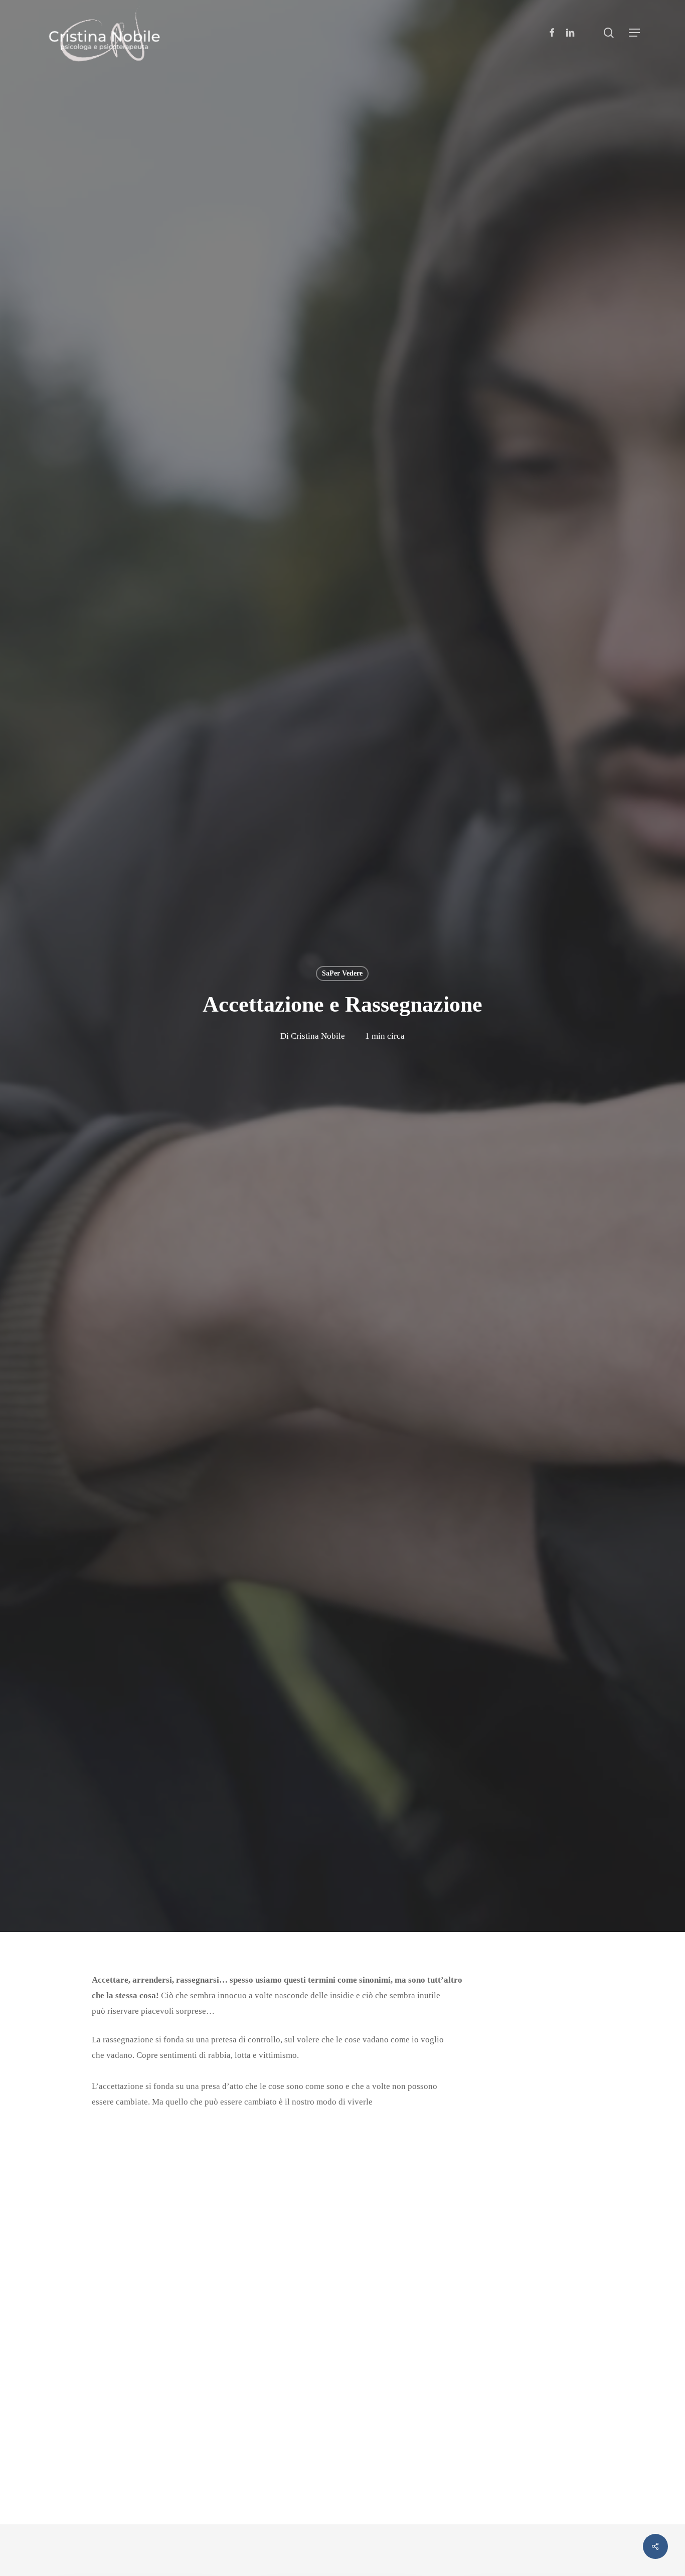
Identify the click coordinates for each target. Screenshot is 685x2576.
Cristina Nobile (318, 1036)
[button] (634, 33)
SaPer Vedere (342, 973)
